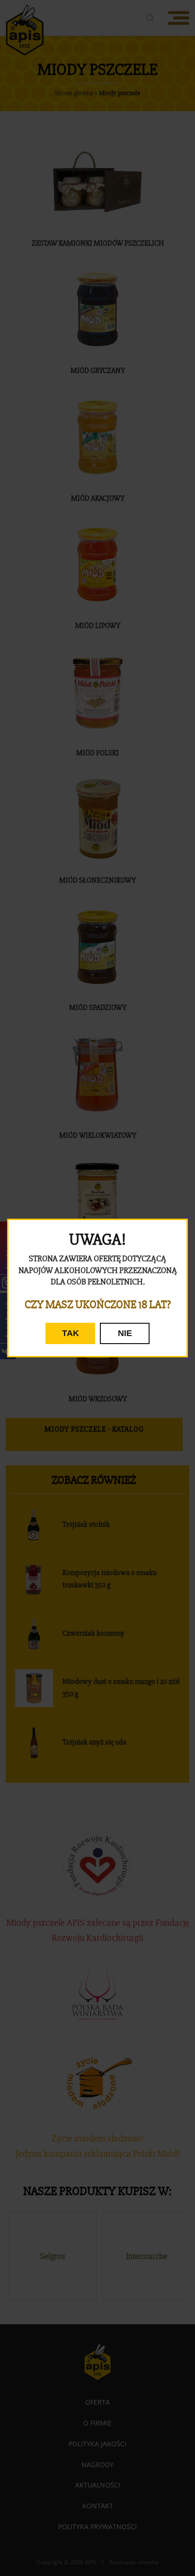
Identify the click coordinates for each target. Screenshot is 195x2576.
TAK (71, 1333)
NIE (125, 1333)
